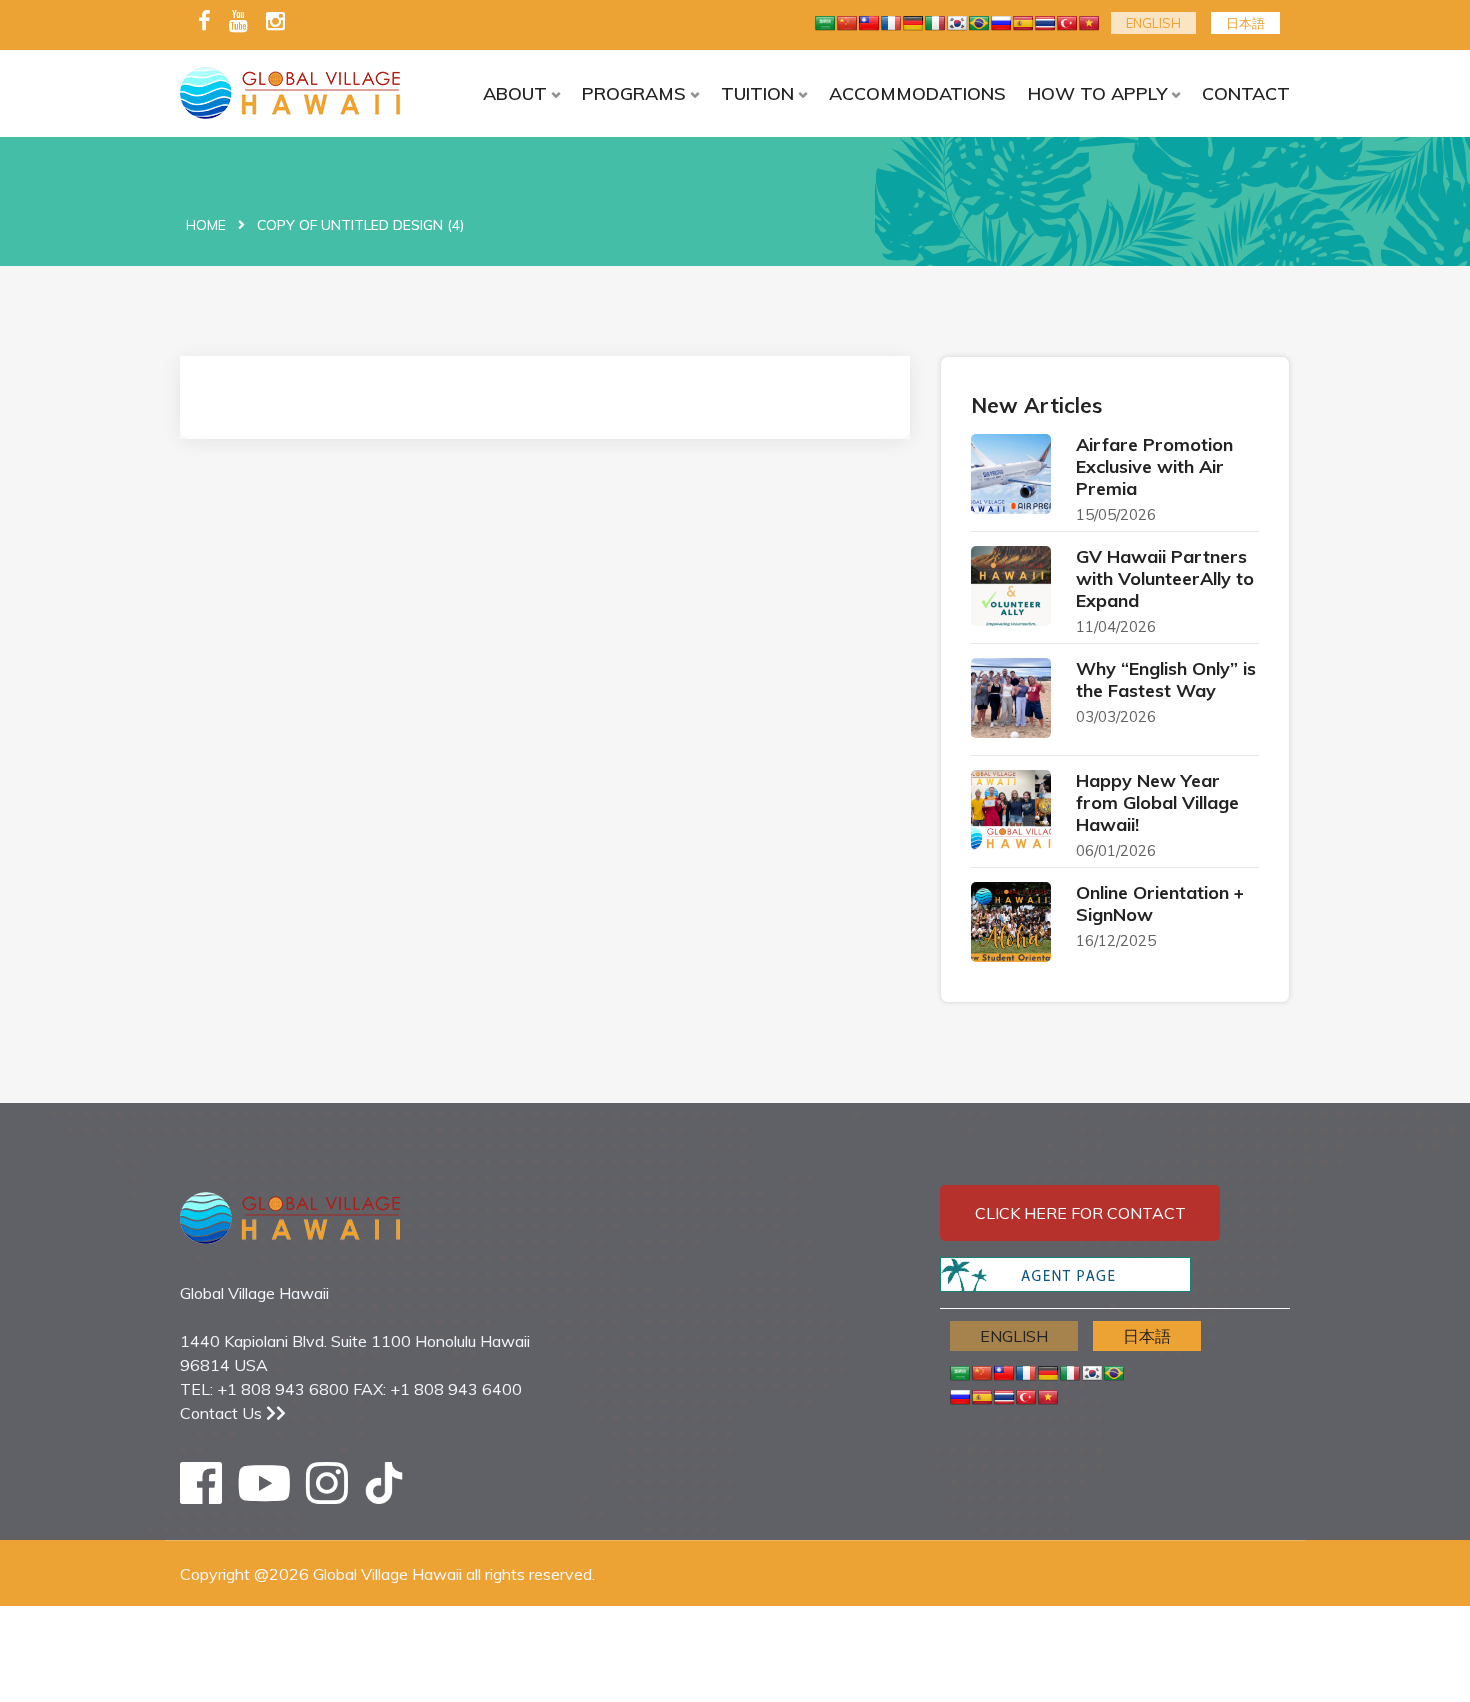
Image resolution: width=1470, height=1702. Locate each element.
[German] (913, 23)
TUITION (757, 93)
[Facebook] (204, 22)
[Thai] (1045, 23)
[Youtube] (238, 22)
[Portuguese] (979, 23)
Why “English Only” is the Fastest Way (1166, 679)
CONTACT (1246, 93)
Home (206, 225)
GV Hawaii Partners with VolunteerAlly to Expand (1165, 578)
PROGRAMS (634, 93)
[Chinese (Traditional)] (869, 23)
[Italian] (935, 23)
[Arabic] (825, 23)
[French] (891, 23)
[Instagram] (275, 22)
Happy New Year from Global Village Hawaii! (1157, 802)
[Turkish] (1067, 23)
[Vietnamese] (1089, 23)
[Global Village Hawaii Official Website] (307, 93)
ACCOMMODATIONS (917, 93)
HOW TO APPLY (1097, 93)
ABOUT (515, 93)
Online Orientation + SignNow (1160, 903)
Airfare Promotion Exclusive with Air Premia (1154, 466)
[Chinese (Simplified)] (847, 23)
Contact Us (223, 1413)
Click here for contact (1080, 1213)
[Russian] (1001, 23)
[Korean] (957, 23)
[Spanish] (1023, 23)
